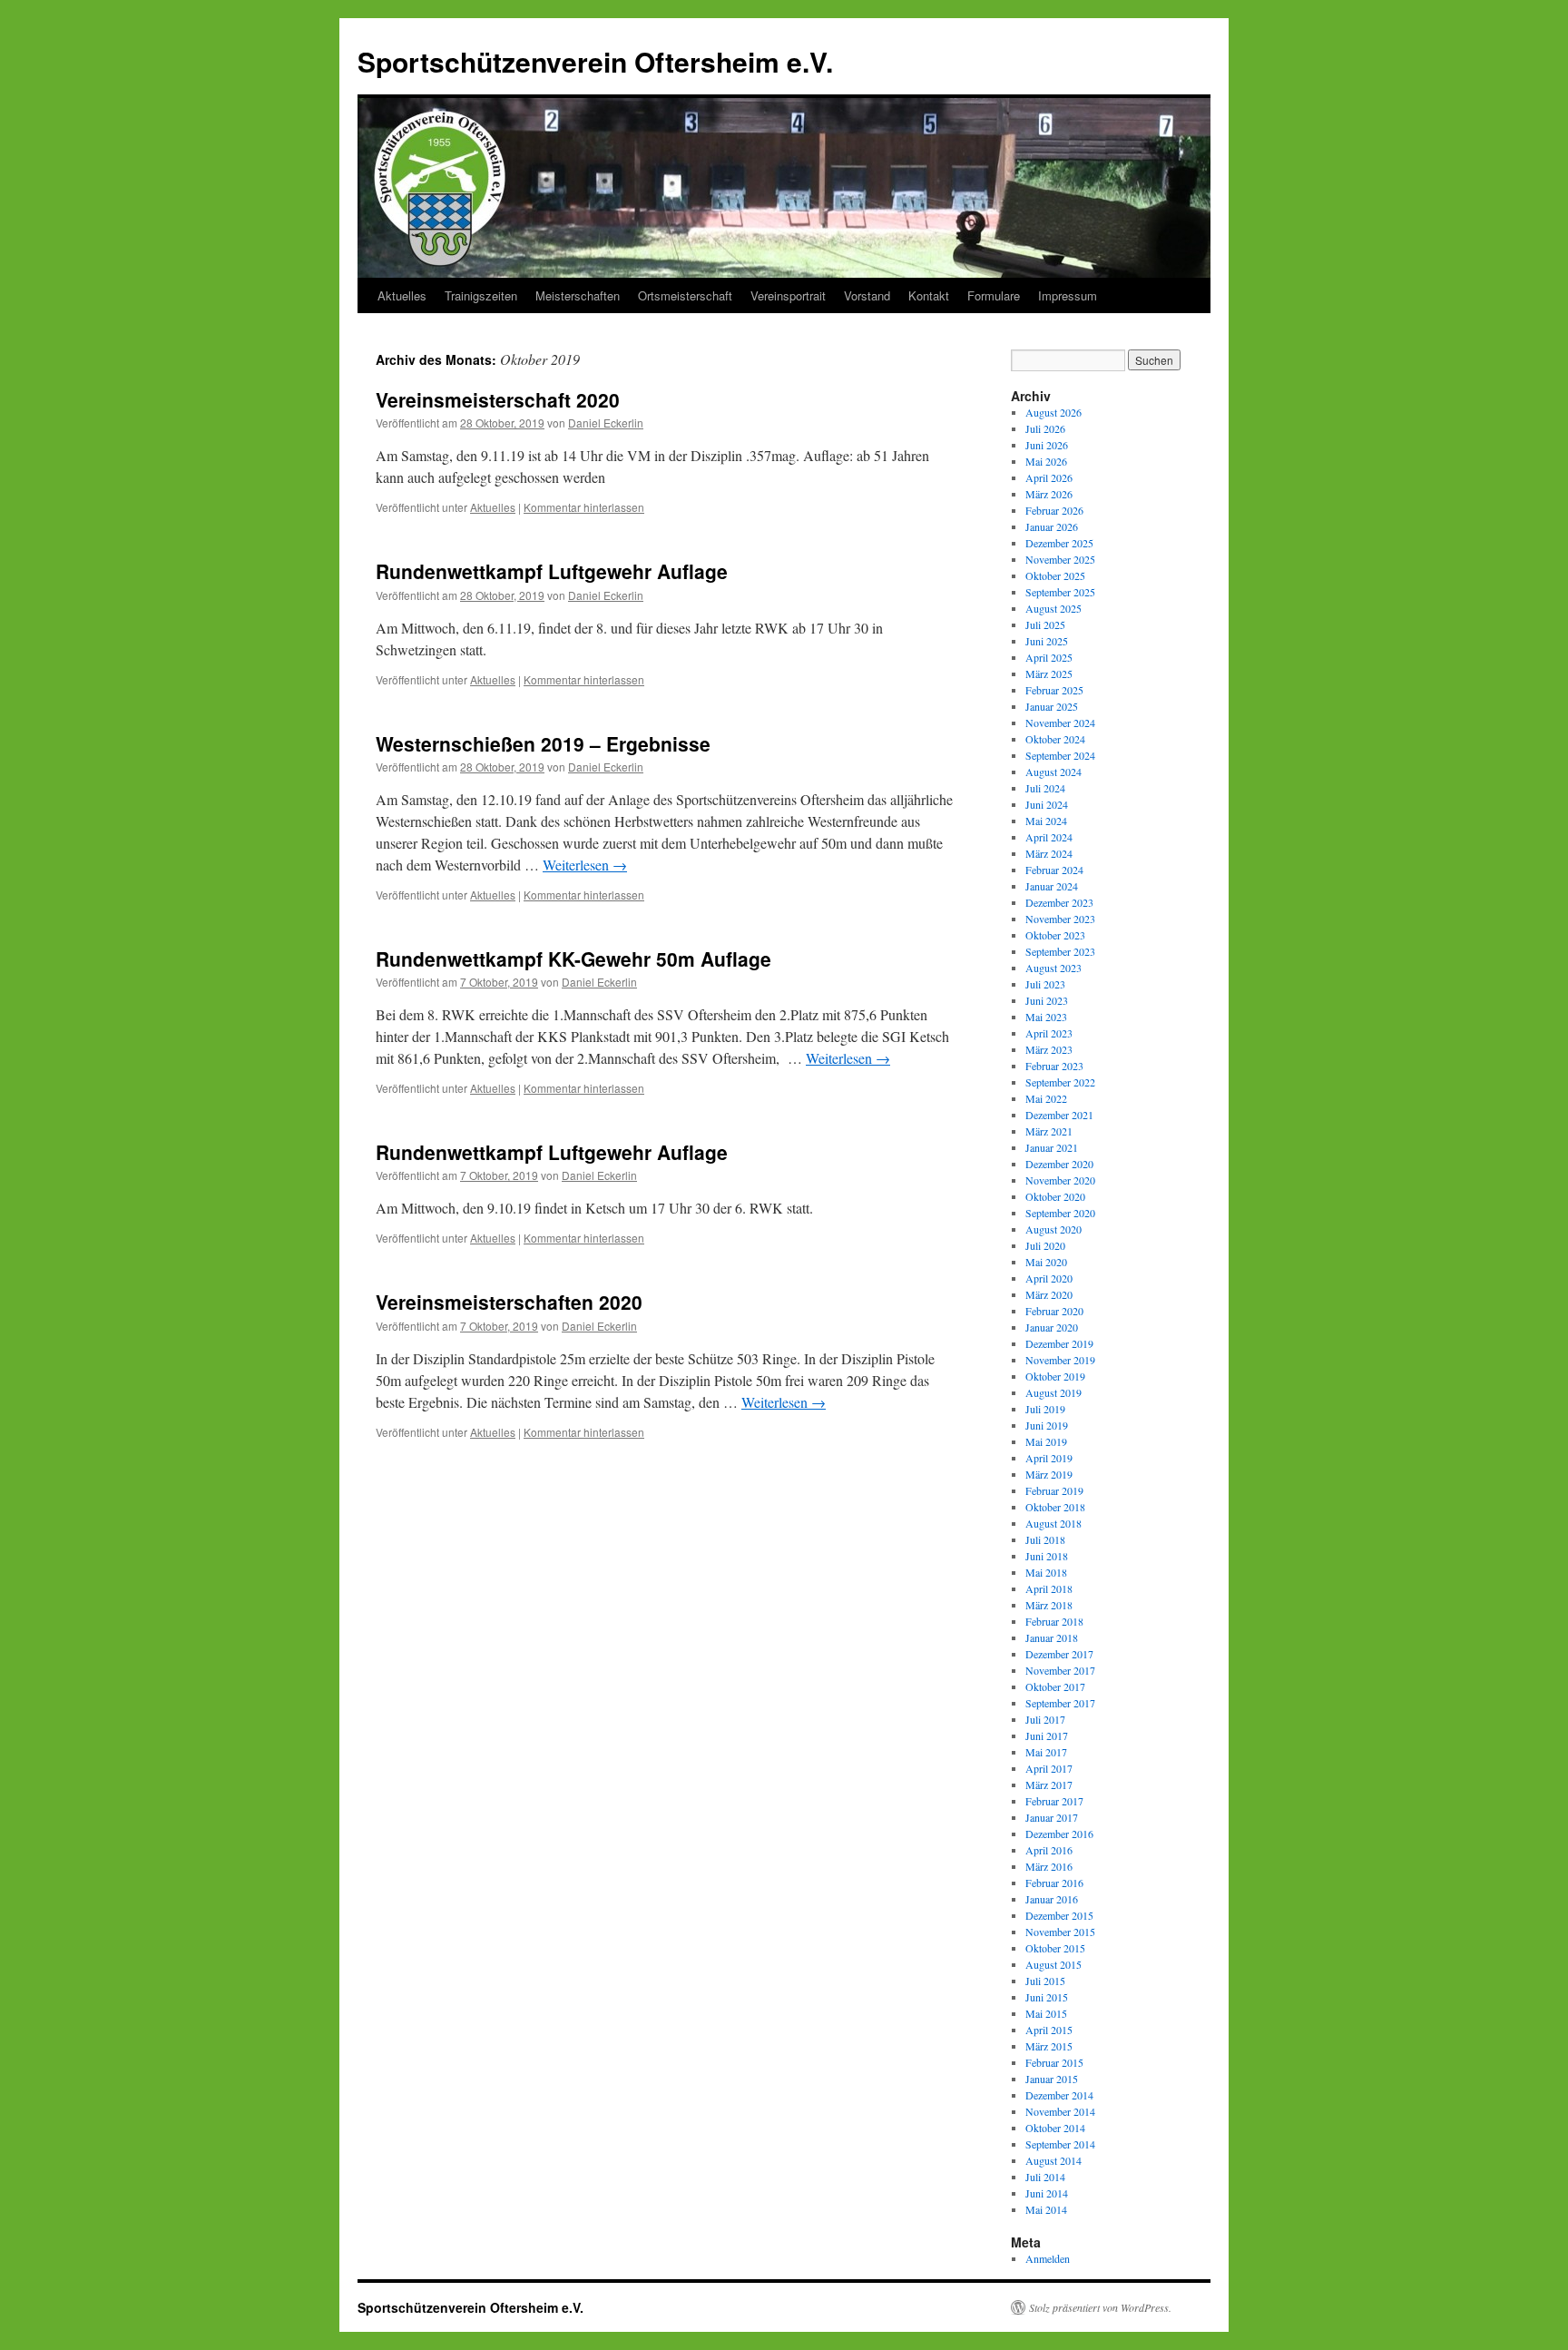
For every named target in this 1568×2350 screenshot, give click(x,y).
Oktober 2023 (1055, 935)
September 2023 (1060, 951)
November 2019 (1060, 1360)
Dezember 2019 (1059, 1343)
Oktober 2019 (1055, 1376)
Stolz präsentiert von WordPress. (1100, 2307)
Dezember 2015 (1059, 1915)
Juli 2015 (1045, 1981)
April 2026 (1049, 477)
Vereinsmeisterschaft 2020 (498, 399)
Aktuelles (402, 295)
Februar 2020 (1054, 1311)
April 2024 (1049, 837)
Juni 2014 (1047, 2193)
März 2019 (1049, 1474)
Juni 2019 (1047, 1425)
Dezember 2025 (1059, 543)
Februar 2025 (1054, 690)
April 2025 (1049, 657)
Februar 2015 (1054, 2062)
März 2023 (1049, 1049)
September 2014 (1060, 2144)
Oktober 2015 (1055, 1948)
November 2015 (1060, 1932)
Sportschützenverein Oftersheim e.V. (595, 61)
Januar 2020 (1052, 1327)
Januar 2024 (1052, 886)
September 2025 (1060, 592)
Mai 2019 (1046, 1441)
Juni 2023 (1047, 1000)
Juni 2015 (1047, 1997)
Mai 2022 (1046, 1098)
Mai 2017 (1046, 1752)
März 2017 (1049, 1785)
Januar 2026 (1052, 526)
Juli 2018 (1045, 1539)
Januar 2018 (1052, 1637)
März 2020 (1049, 1294)
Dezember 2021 (1059, 1115)
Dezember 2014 (1059, 2095)
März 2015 (1049, 2046)
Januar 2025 (1052, 706)
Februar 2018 (1054, 1621)
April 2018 (1049, 1588)
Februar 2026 (1054, 510)
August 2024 (1053, 772)
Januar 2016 (1052, 1899)
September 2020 (1060, 1213)
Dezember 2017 (1059, 1654)
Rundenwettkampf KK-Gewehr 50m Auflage (573, 959)
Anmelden (1048, 2258)
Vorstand (867, 295)
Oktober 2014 (1055, 2128)
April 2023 (1049, 1033)
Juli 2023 (1045, 984)
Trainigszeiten (481, 295)
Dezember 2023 (1059, 902)
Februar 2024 (1054, 870)
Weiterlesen (585, 865)
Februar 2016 (1054, 1883)
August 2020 (1053, 1229)
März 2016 (1049, 1866)
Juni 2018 (1047, 1556)
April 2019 (1049, 1458)
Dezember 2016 (1059, 1834)
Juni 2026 (1047, 445)
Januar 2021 (1052, 1147)
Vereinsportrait (788, 295)
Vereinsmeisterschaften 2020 (509, 1302)
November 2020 (1060, 1180)
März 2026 (1049, 494)
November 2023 (1060, 919)
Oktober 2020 (1055, 1196)
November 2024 (1060, 723)
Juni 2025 (1047, 641)
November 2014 (1060, 2111)
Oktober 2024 (1055, 739)
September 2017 (1060, 1703)
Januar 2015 (1052, 2079)
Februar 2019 (1054, 1490)
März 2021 (1049, 1131)
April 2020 (1049, 1278)
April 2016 (1049, 1850)
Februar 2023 (1054, 1066)
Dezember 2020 (1059, 1164)
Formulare (994, 295)
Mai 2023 (1046, 1017)
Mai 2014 (1046, 2209)
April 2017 (1049, 1768)
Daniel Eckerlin (606, 423)
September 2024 (1060, 755)
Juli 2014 (1045, 2177)
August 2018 (1053, 1523)
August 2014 (1053, 2160)
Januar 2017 (1052, 1817)
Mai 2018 (1046, 1572)
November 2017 (1060, 1670)
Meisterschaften (578, 295)
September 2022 (1060, 1082)
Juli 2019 (1045, 1409)
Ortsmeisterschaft (685, 295)
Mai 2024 (1046, 821)
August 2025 (1053, 608)
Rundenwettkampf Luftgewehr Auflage (552, 571)
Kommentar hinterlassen (584, 507)
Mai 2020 (1046, 1262)
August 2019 (1053, 1392)
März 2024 (1049, 853)
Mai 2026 (1046, 461)
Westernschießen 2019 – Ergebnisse (543, 743)
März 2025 (1049, 674)
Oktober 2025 (1055, 575)
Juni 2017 (1047, 1735)
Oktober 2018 (1055, 1507)
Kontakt (929, 295)
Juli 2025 (1045, 624)
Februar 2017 (1054, 1801)
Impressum (1068, 295)
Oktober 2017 (1055, 1686)
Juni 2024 (1047, 804)
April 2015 (1049, 2030)
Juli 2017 (1045, 1719)
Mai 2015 (1046, 2013)
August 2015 (1053, 1964)
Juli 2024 (1045, 788)
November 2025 (1060, 559)
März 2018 (1049, 1605)
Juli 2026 (1045, 428)
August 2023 (1053, 968)
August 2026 (1053, 412)
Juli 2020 (1045, 1245)
